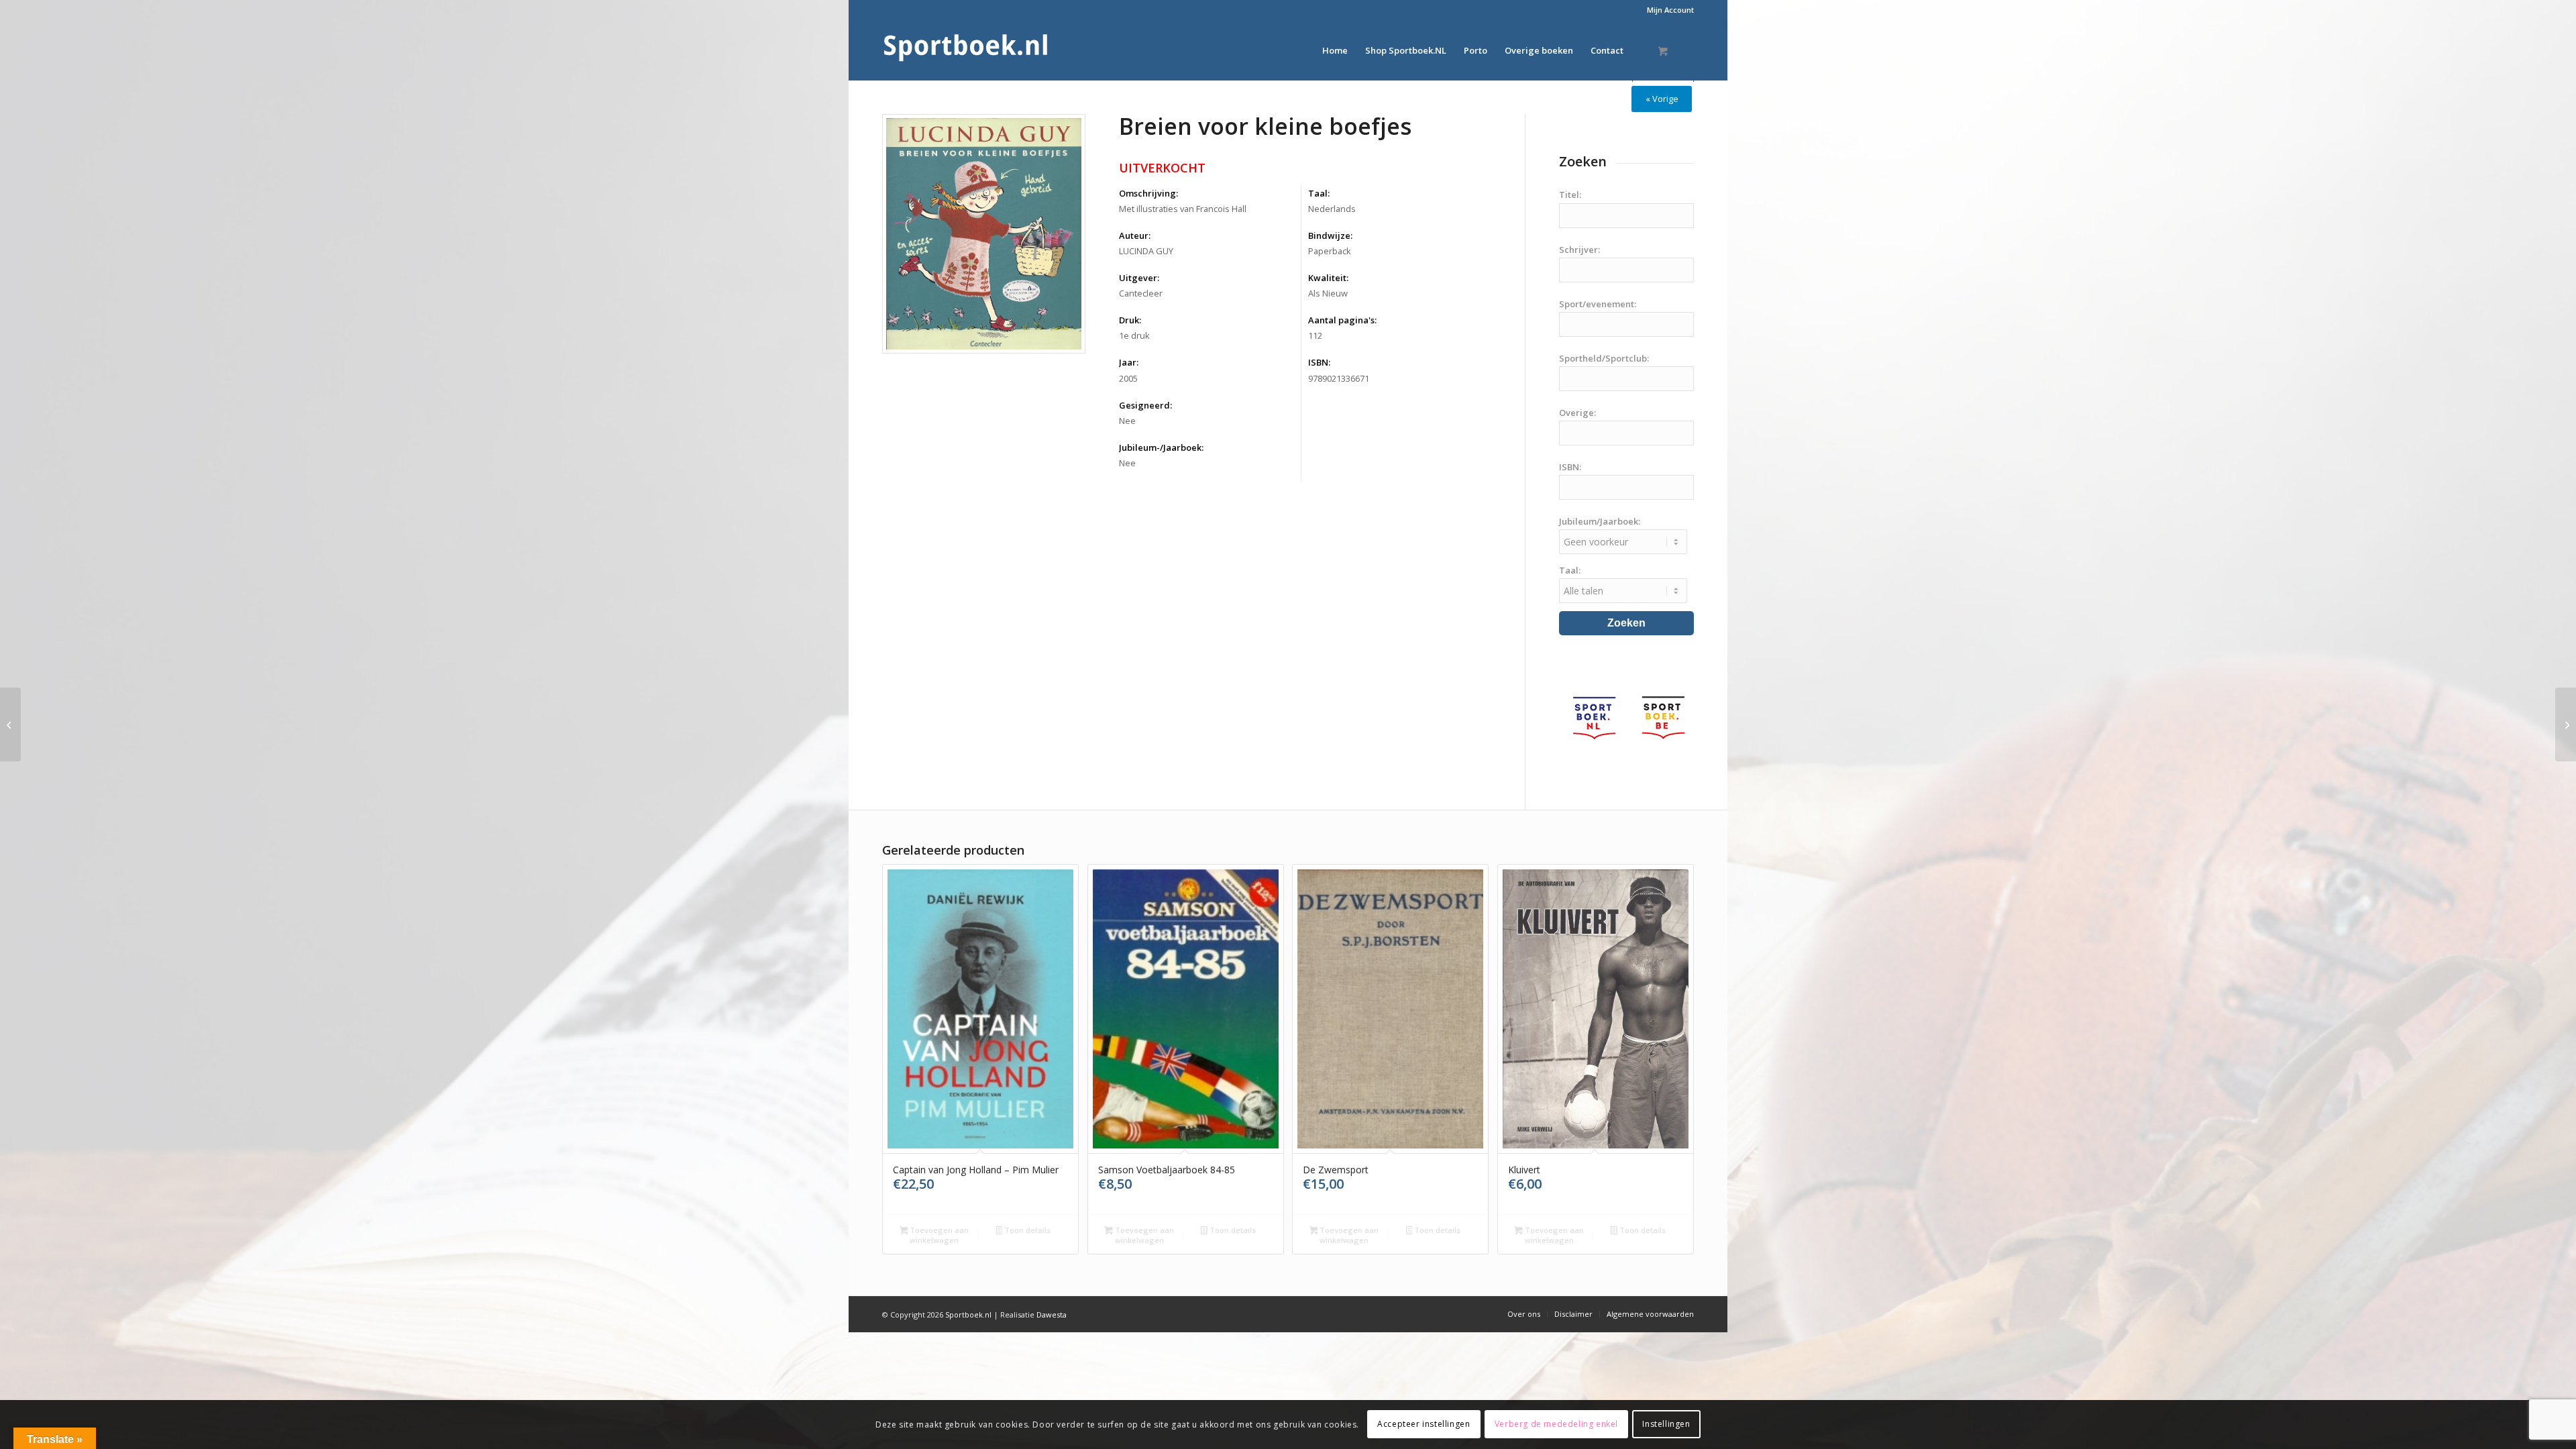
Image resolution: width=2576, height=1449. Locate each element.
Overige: (1577, 413)
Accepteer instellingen (1424, 1424)
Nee (1127, 421)
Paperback (1330, 251)
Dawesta (1052, 1314)
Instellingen (1666, 1424)
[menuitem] (1667, 10)
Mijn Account (1670, 10)
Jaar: (1129, 362)
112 (1315, 335)
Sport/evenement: (1598, 304)
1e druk (1134, 335)
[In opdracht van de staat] (10, 724)
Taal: (1319, 193)
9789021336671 (1339, 378)
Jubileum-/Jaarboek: (1161, 447)
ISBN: (1319, 362)
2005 (1128, 378)
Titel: (1570, 195)
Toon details (1026, 1230)
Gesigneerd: (1145, 405)
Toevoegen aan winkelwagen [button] (938, 1235)
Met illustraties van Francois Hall (1183, 209)
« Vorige (1662, 99)
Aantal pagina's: (1342, 320)
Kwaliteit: (1328, 278)
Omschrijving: (1148, 193)
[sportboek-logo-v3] (966, 50)
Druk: (1130, 320)
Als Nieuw (1328, 293)
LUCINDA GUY (1146, 251)
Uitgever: (1139, 278)
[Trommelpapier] (2566, 724)
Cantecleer (1141, 293)
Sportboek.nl (968, 1314)
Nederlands (1332, 209)
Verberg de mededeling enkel (1556, 1424)
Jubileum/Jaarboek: (1600, 521)
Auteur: (1135, 235)
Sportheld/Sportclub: (1604, 358)
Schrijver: (1579, 250)
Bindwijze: (1330, 235)
